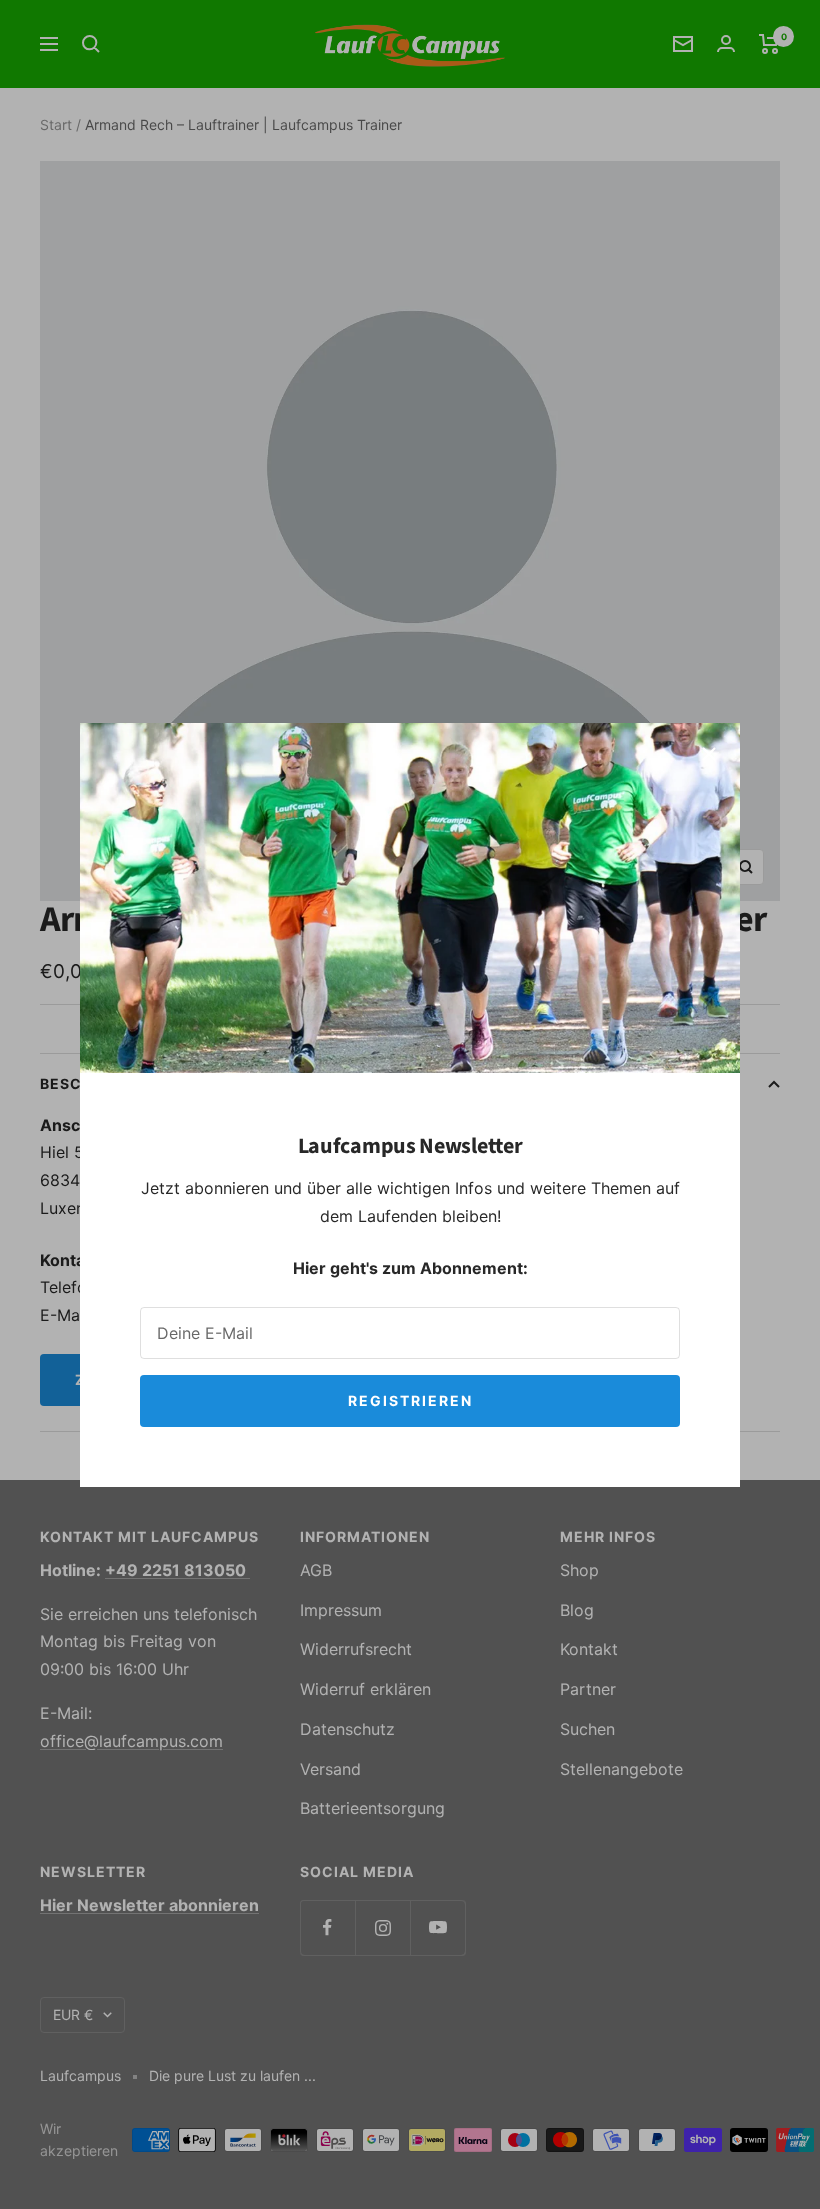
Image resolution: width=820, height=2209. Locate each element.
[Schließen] (709, 754)
